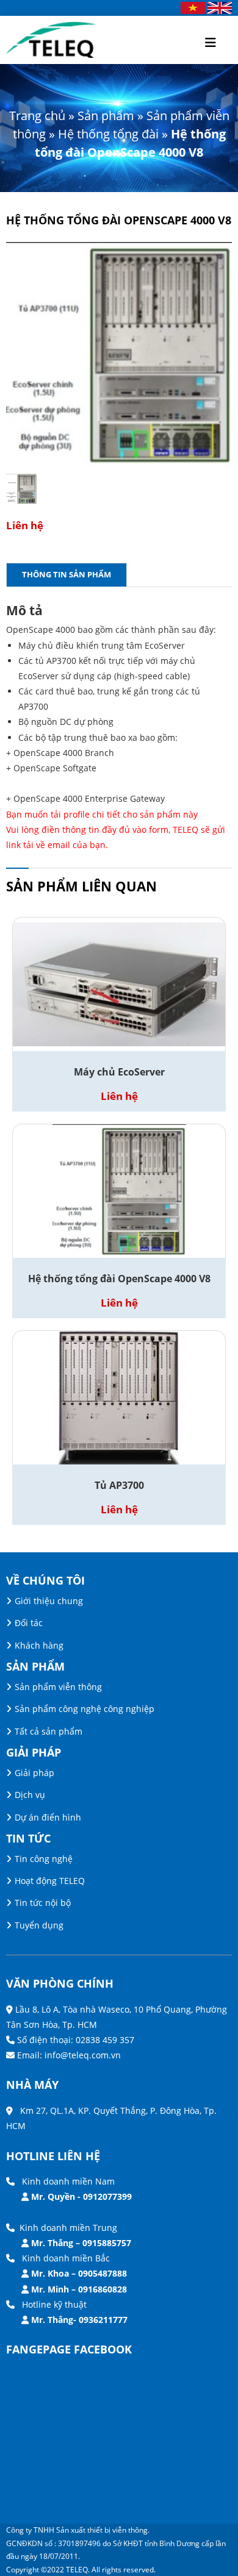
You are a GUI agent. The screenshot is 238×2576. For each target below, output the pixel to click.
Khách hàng (39, 1645)
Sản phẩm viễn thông (58, 1687)
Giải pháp (34, 1773)
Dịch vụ (30, 1795)
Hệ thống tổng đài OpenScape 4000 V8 (119, 1279)
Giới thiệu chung (49, 1601)
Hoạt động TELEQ (50, 1881)
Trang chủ (37, 116)
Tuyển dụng (39, 1925)
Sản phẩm (106, 116)
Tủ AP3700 (119, 1485)
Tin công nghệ (44, 1859)
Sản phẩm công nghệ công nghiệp (85, 1709)
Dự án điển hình (48, 1817)
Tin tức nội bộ (43, 1903)
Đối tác (29, 1623)
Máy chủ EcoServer (119, 1072)
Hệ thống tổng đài (108, 134)
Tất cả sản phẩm (49, 1731)
